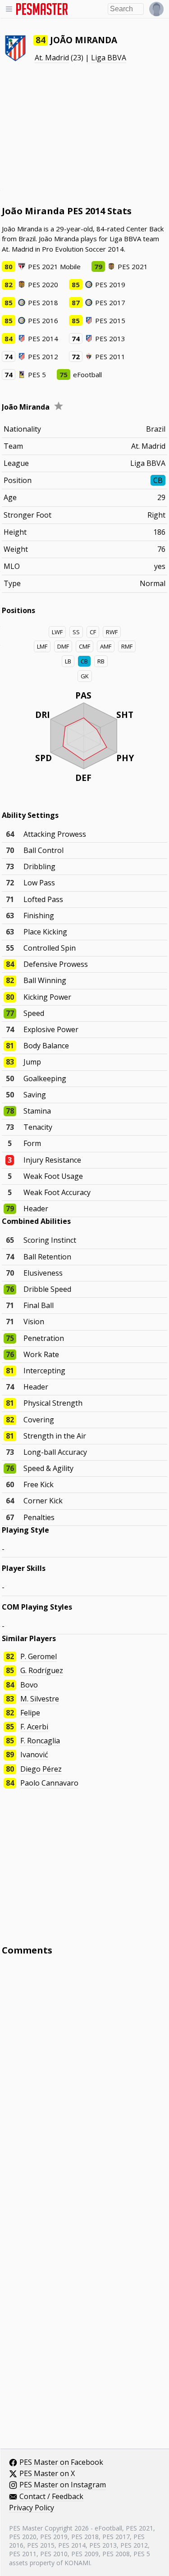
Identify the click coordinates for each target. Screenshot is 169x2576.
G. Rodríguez (42, 1670)
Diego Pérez (41, 1769)
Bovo (29, 1685)
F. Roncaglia (40, 1741)
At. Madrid (52, 58)
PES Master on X (47, 2474)
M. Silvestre (40, 1699)
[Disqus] (85, 2084)
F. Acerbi (34, 1727)
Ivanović (34, 1755)
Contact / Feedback (51, 2497)
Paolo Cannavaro (49, 1783)
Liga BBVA (109, 58)
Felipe (30, 1713)
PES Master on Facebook (61, 2463)
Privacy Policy (32, 2508)
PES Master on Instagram (63, 2485)
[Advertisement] (85, 134)
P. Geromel (39, 1656)
